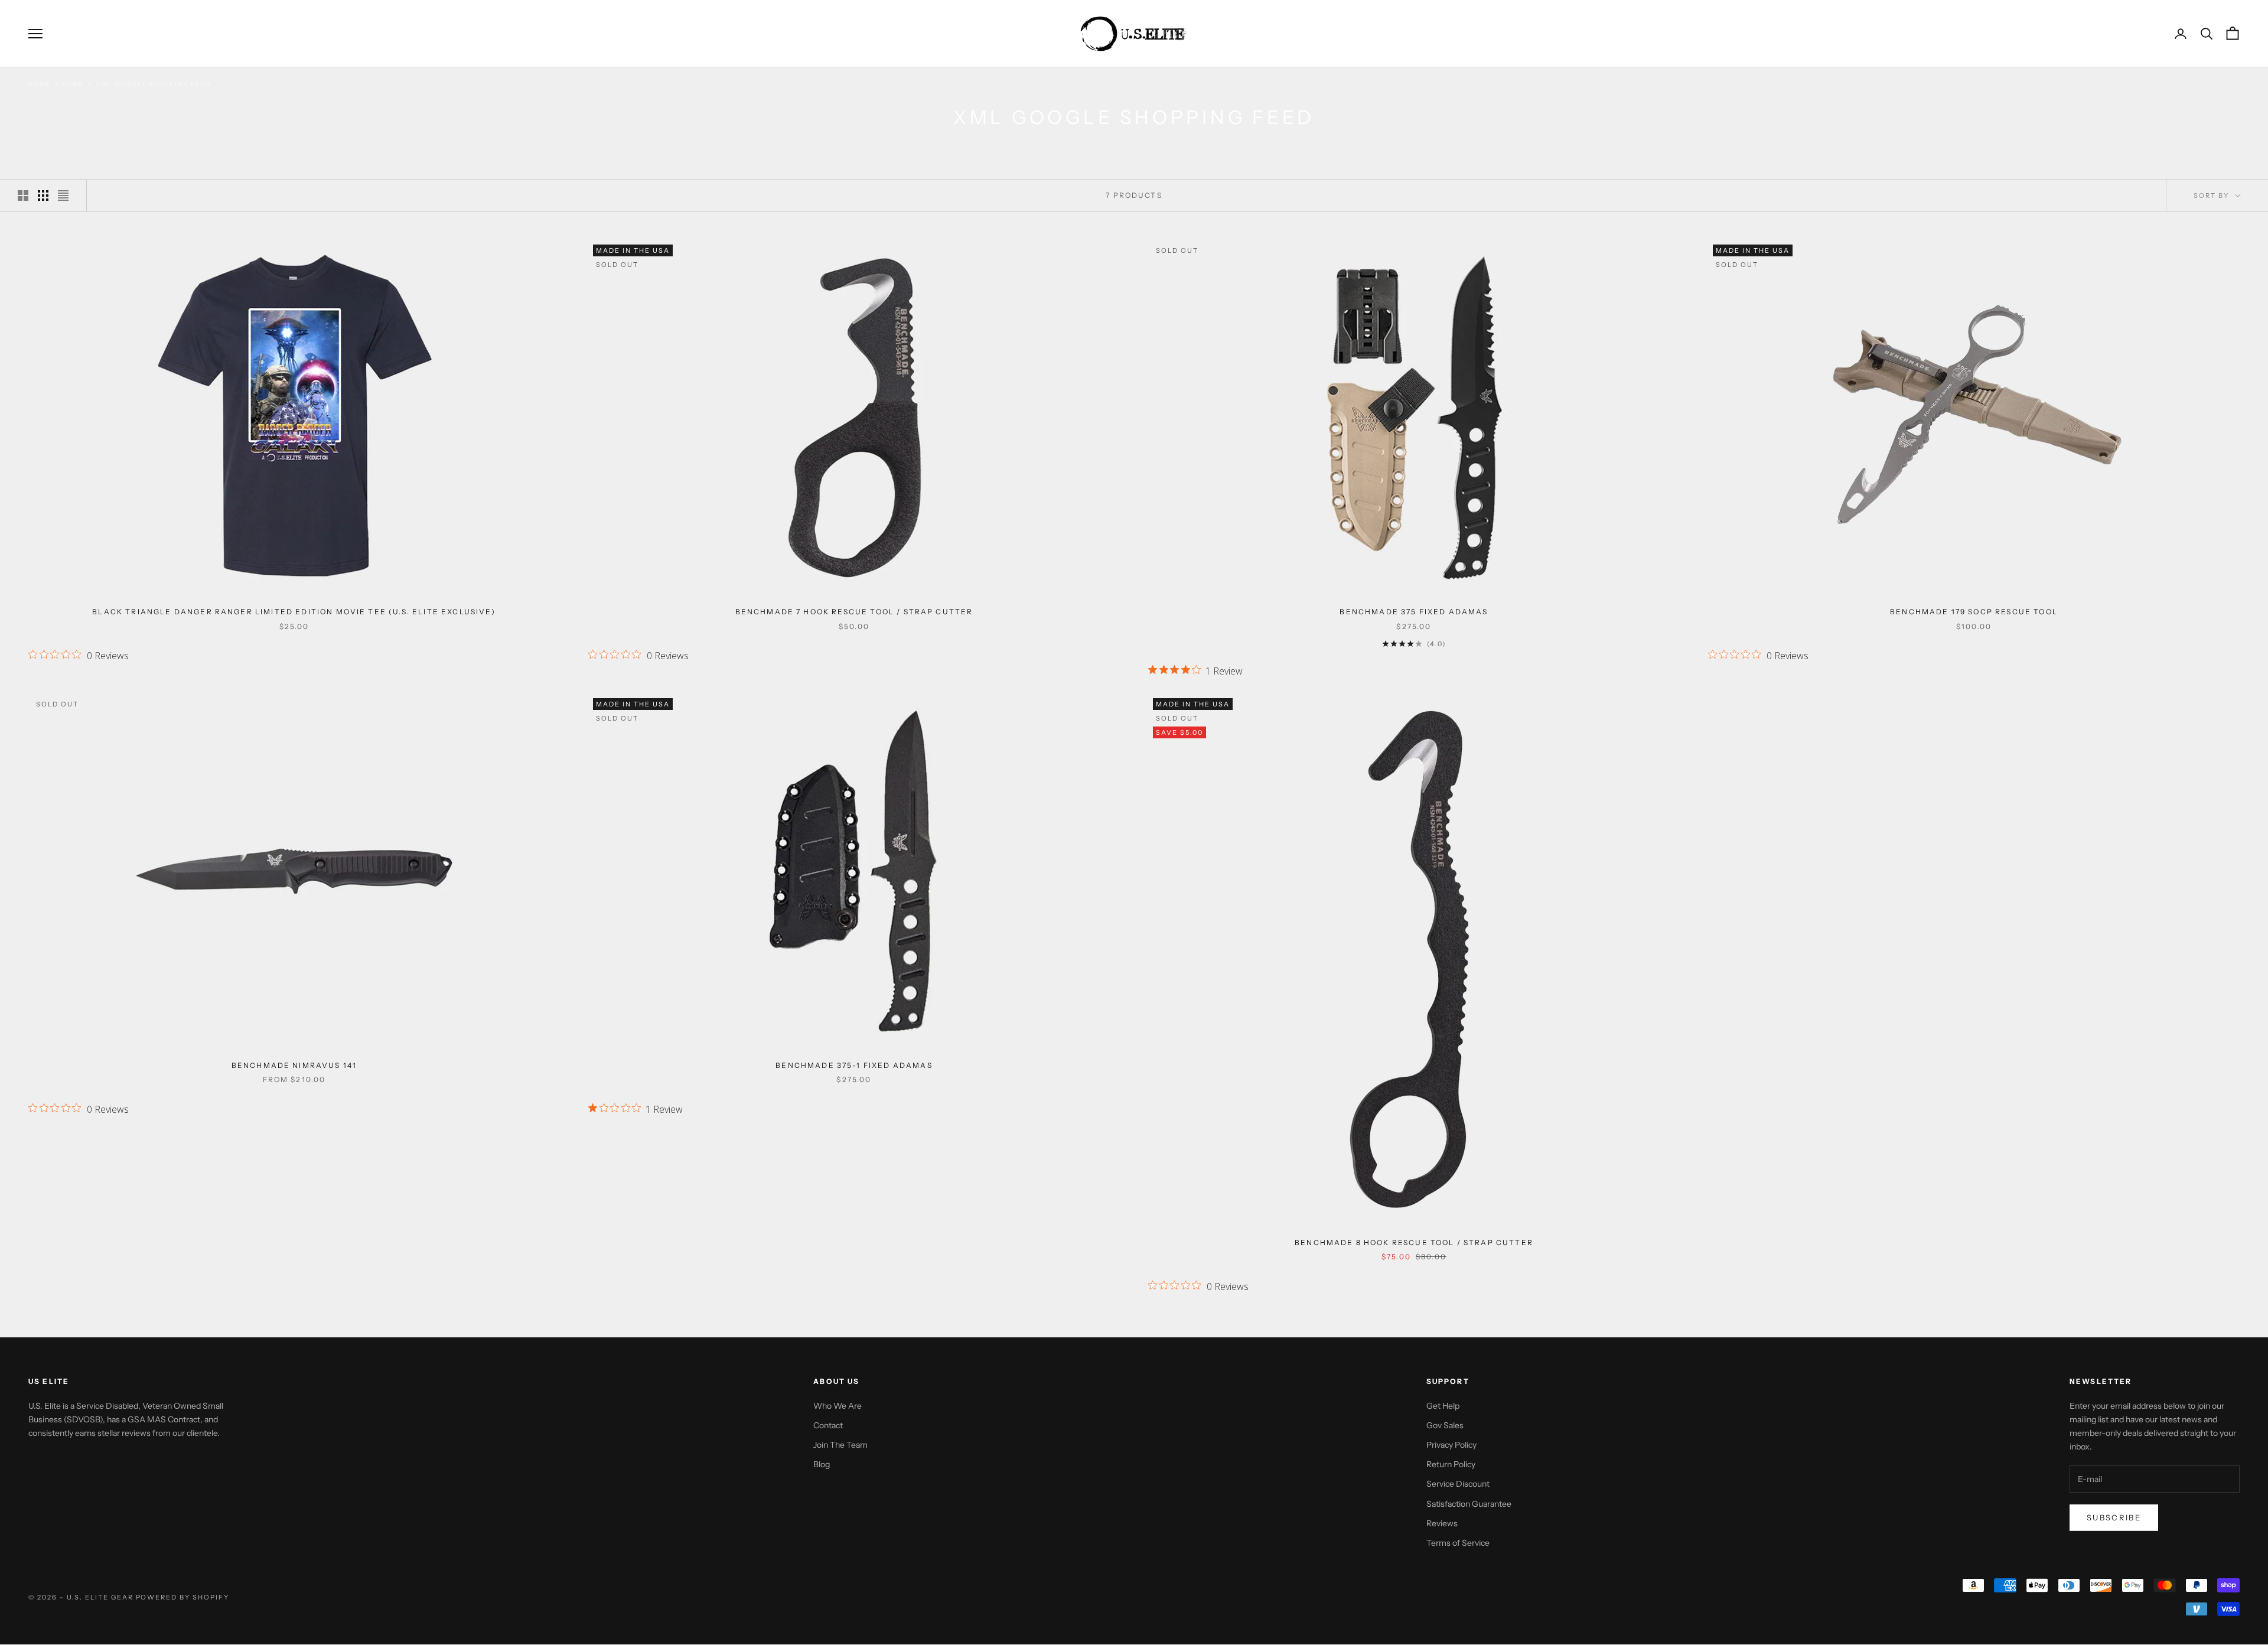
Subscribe (2114, 1517)
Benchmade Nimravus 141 (294, 1065)
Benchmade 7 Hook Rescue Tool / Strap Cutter (854, 612)
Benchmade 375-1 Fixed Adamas (854, 1065)
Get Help (1443, 1406)
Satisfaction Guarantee (1469, 1504)
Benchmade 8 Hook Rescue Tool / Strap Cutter (1414, 1242)
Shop (73, 84)
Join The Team (840, 1445)
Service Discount (1458, 1484)
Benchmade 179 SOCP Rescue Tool (1974, 612)
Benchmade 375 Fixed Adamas (1414, 612)
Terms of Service (1458, 1543)
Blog (822, 1464)
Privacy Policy (1451, 1445)
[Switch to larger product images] (23, 196)
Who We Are (838, 1406)
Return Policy (1451, 1464)
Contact (828, 1425)
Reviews (1442, 1523)
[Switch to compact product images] (63, 196)
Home (39, 84)
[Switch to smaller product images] (43, 196)
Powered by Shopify (183, 1597)
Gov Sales (1445, 1425)
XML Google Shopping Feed (153, 84)
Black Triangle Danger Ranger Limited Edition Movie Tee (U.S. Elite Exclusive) (294, 612)
